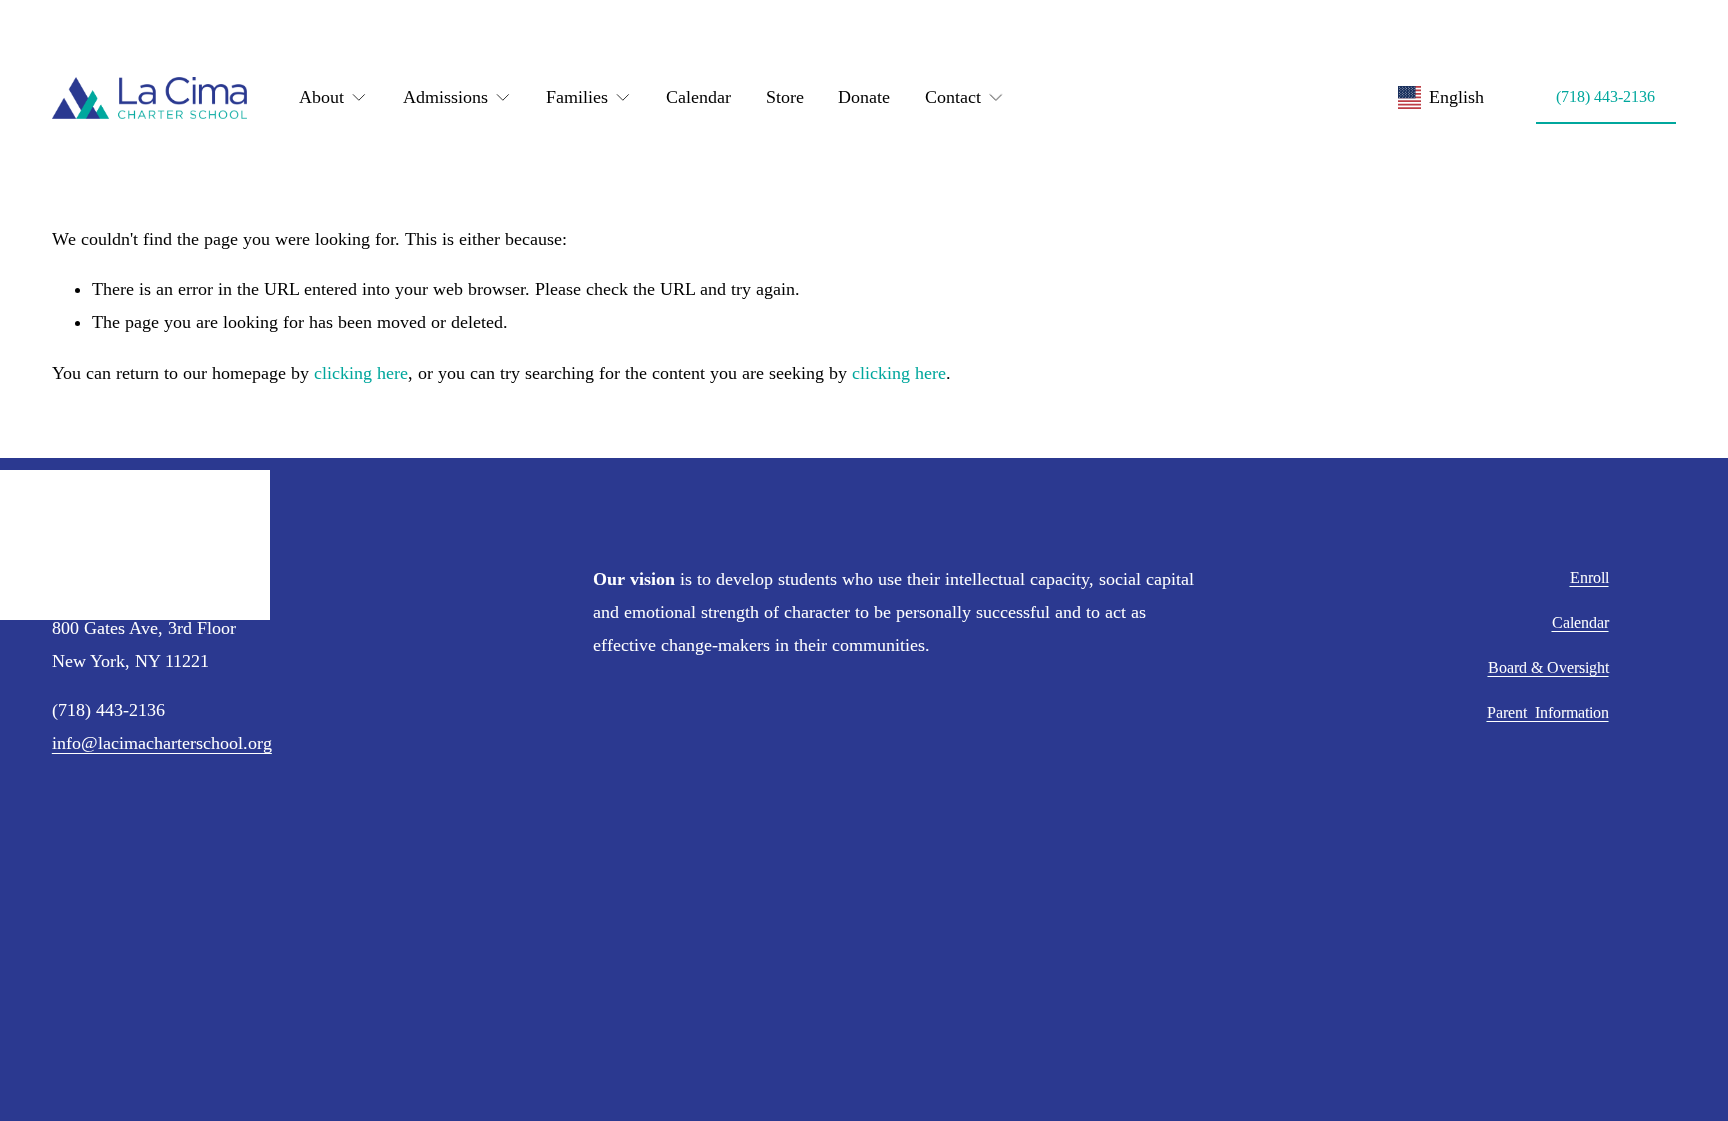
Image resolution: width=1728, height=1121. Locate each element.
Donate (864, 97)
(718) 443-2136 (1605, 96)
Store (785, 97)
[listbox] (1441, 97)
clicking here (361, 373)
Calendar (698, 97)
